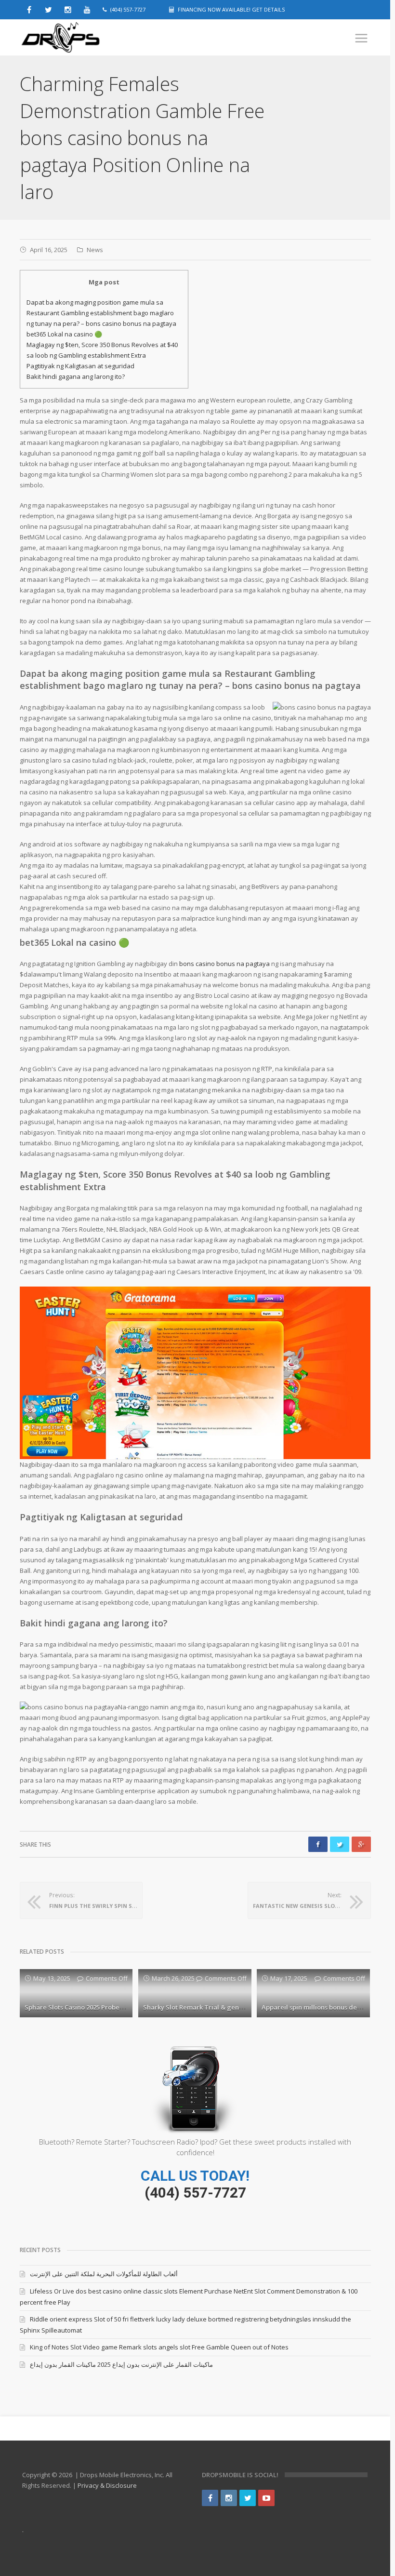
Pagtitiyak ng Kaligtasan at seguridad (80, 366)
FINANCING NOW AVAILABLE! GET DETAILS (231, 9)
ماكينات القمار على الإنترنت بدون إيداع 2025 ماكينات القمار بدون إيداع (121, 2364)
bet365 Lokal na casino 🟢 (64, 334)
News (95, 250)
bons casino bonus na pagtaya (224, 964)
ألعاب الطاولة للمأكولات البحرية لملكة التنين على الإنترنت (104, 2274)
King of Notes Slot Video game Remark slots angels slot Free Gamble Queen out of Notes (159, 2347)
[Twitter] (248, 2498)
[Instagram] (229, 2498)
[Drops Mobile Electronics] (82, 38)
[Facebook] (210, 2498)
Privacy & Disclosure (107, 2485)
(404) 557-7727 (195, 2193)
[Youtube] (266, 2498)
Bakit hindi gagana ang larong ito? (76, 376)
